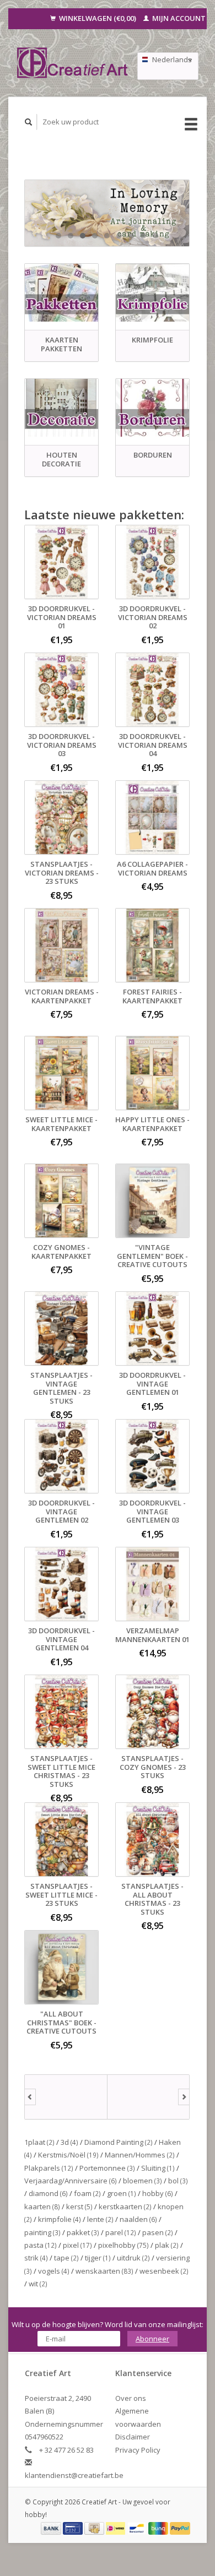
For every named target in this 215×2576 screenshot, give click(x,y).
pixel (77, 2245)
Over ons (131, 2398)
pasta (41, 2245)
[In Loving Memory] (107, 213)
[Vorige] (30, 2097)
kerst (79, 2207)
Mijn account (178, 18)
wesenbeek (164, 2271)
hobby (158, 2193)
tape (66, 2258)
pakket (83, 2232)
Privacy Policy (138, 2450)
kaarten (42, 2207)
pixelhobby (123, 2245)
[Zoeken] (29, 122)
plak (167, 2245)
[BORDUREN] (152, 408)
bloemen (143, 2181)
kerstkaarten (125, 2207)
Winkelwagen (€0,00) (98, 18)
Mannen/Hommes (140, 2155)
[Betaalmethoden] (52, 2528)
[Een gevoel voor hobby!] (73, 63)
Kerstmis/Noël (68, 2155)
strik (36, 2258)
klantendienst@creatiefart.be (74, 2475)
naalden (138, 2219)
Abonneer (152, 2339)
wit (38, 2284)
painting (42, 2232)
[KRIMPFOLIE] (152, 293)
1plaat (39, 2142)
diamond (48, 2193)
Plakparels (49, 2168)
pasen (158, 2232)
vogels (54, 2271)
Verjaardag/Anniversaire (71, 2181)
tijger (98, 2258)
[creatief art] (66, 2097)
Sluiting (158, 2168)
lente (100, 2219)
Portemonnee (107, 2168)
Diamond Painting (119, 2142)
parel (121, 2232)
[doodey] (149, 2097)
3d (69, 2142)
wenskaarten (104, 2271)
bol (178, 2181)
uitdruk (133, 2258)
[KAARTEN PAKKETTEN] (61, 293)
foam (87, 2193)
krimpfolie (60, 2219)
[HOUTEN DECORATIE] (61, 408)
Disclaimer (133, 2437)
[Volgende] (184, 2097)
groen (122, 2193)
